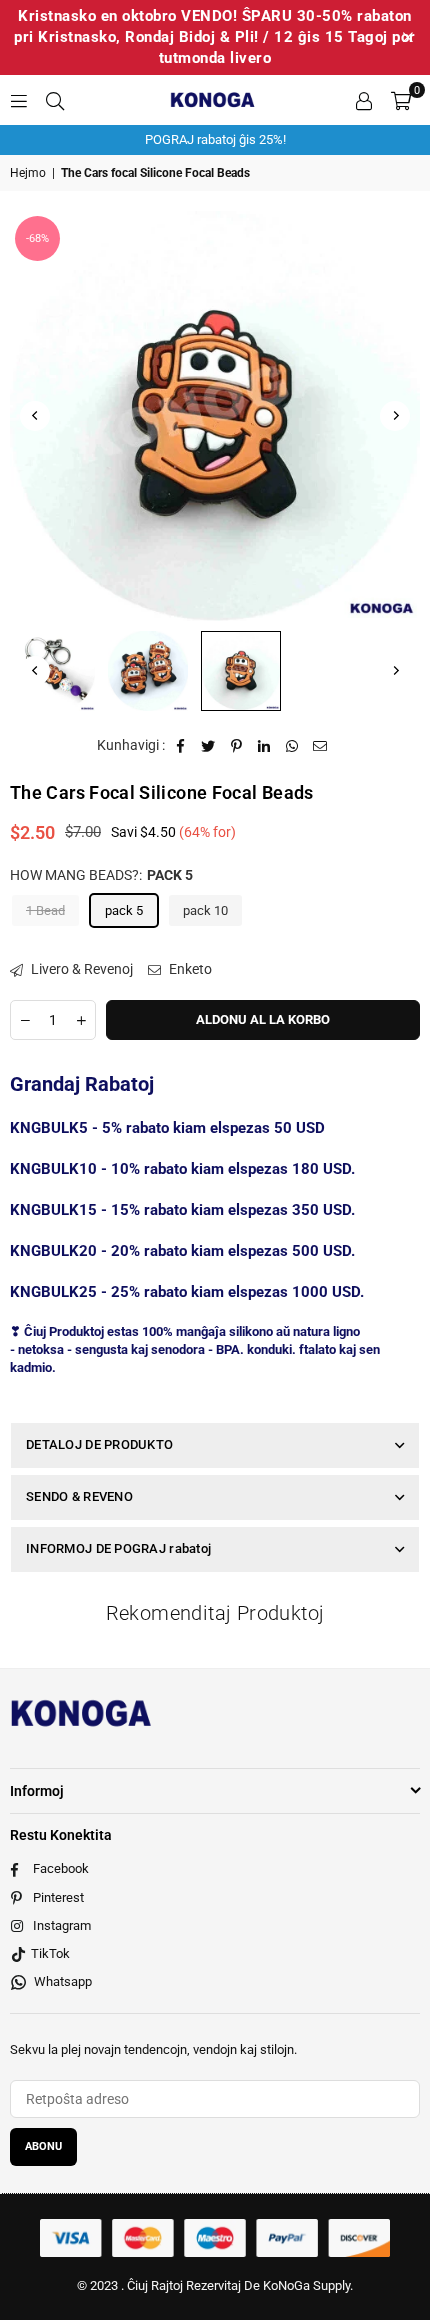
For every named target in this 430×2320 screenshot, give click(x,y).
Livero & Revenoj (80, 969)
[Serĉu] (55, 100)
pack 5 (124, 910)
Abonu (43, 2146)
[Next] (395, 416)
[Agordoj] (364, 100)
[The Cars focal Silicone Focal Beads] (55, 671)
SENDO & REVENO (79, 1496)
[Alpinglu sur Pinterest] (236, 746)
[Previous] (35, 416)
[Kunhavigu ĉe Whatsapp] (292, 746)
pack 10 (205, 910)
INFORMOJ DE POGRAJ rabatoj (118, 1548)
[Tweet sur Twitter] (208, 746)
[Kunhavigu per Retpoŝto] (320, 746)
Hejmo (28, 173)
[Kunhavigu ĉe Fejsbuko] (180, 746)
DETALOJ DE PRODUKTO (99, 1444)
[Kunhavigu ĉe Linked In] (264, 746)
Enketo (189, 969)
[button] (401, 100)
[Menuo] (19, 100)
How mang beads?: (101, 875)
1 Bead (45, 910)
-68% (37, 238)
